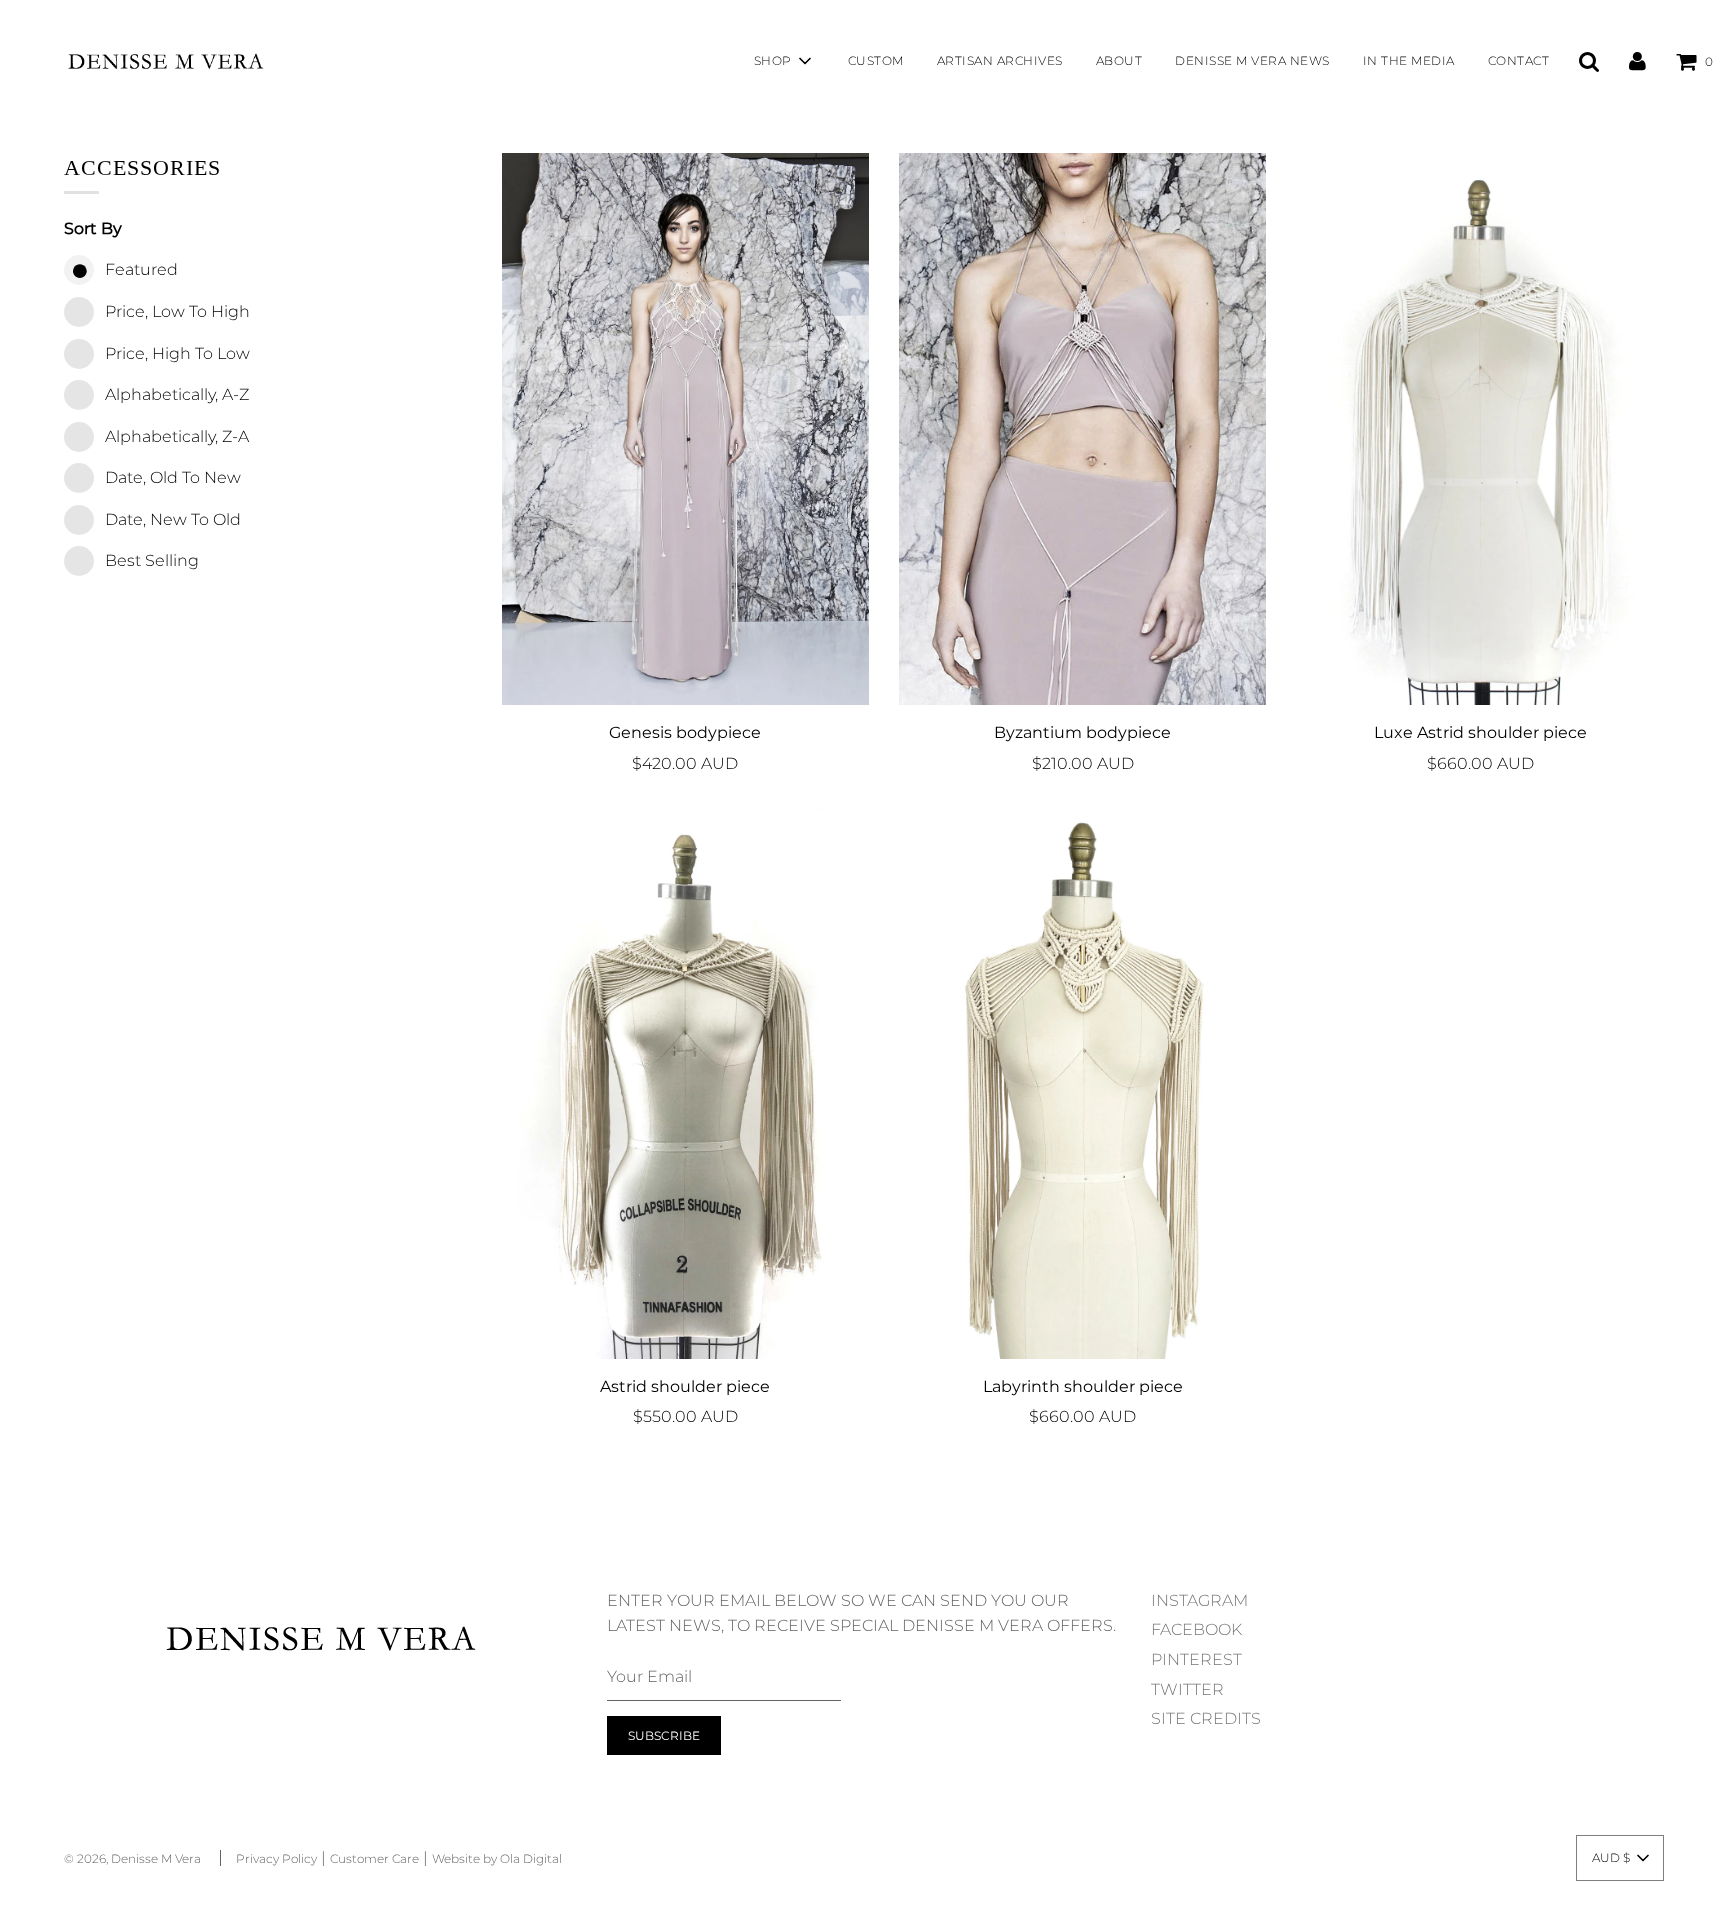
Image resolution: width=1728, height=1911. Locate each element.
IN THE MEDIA (1409, 60)
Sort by (93, 228)
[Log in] (1637, 60)
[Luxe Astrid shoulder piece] (1479, 429)
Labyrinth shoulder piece (1083, 1386)
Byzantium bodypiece (1082, 732)
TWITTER (1187, 1689)
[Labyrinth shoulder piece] (1082, 1083)
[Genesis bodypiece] (685, 429)
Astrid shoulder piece (685, 1386)
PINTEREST (1196, 1659)
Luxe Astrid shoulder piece (1480, 732)
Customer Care (374, 1858)
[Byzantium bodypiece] (1082, 429)
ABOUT (1119, 60)
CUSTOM (876, 60)
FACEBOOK (1196, 1629)
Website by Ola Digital (497, 1858)
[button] (1620, 1858)
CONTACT (1519, 60)
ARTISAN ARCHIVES (1000, 60)
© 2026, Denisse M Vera (132, 1858)
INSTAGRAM (1199, 1600)
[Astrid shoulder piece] (685, 1083)
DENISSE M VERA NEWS (1252, 60)
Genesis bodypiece (685, 732)
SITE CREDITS (1206, 1718)
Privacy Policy (276, 1858)
